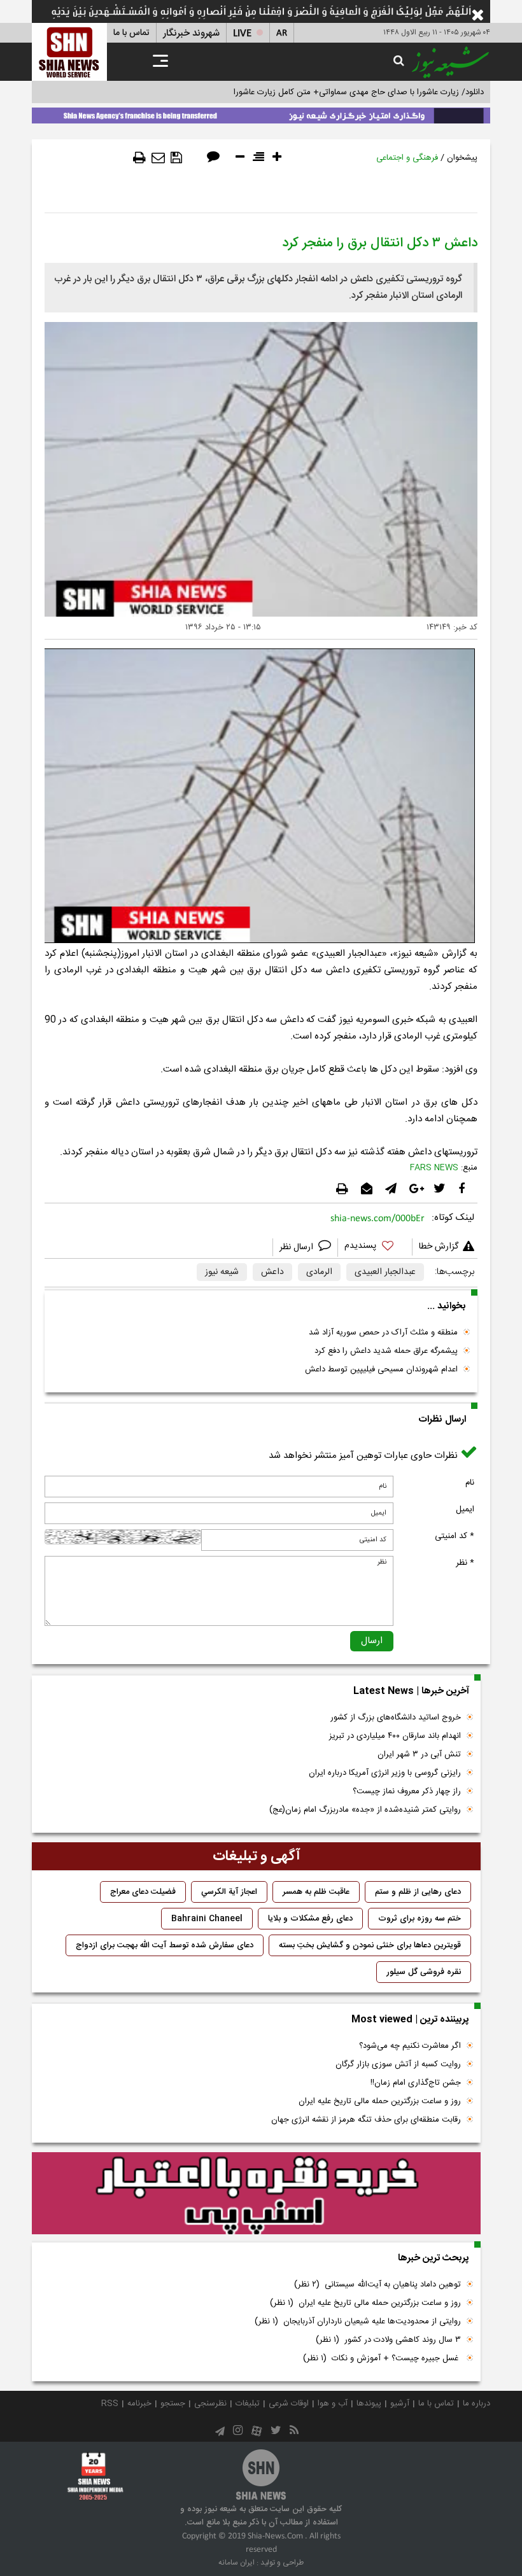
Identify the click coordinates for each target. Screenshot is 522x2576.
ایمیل (465, 1509)
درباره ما (476, 2404)
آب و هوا (333, 2404)
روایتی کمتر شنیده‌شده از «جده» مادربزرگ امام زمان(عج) (365, 1810)
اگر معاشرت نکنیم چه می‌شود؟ (410, 2046)
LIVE (242, 33)
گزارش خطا (439, 1247)
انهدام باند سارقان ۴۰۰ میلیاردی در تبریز (395, 1736)
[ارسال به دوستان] (158, 158)
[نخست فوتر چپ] (95, 2476)
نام (470, 1483)
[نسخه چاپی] (139, 158)
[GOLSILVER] (256, 2194)
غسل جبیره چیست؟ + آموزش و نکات (382, 2358)
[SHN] (69, 52)
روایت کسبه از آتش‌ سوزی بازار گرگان (398, 2064)
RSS (110, 2404)
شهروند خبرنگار (191, 33)
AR (282, 33)
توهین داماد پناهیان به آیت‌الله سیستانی (377, 2285)
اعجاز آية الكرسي (229, 1892)
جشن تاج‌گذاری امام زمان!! (414, 2083)
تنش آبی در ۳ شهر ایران (419, 1754)
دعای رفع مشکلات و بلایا (310, 1919)
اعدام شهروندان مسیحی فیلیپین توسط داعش (381, 1369)
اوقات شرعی (289, 2404)
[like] (375, 1248)
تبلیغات (248, 2404)
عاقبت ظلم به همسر (316, 1892)
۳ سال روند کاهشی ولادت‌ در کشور (388, 2340)
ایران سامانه (236, 2563)
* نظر (465, 1563)
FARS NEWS (434, 1168)
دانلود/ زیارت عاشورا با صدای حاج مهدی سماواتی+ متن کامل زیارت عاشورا (359, 92)
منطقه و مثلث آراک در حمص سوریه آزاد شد (383, 1333)
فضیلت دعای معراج (143, 1892)
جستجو (173, 2404)
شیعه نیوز (222, 1272)
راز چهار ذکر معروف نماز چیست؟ (407, 1791)
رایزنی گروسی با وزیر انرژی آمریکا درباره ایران (385, 1773)
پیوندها (369, 2404)
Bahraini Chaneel (207, 1919)
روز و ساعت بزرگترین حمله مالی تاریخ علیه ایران (380, 2101)
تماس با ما (131, 33)
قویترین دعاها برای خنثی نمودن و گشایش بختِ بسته (370, 1945)
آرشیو (400, 2404)
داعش (272, 1272)
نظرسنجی (210, 2404)
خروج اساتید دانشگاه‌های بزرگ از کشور (396, 1718)
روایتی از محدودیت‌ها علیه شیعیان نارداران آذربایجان (358, 2321)
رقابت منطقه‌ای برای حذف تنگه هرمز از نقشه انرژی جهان (366, 2120)
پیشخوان (462, 158)
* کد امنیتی (455, 1536)
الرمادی (319, 1272)
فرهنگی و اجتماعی (407, 158)
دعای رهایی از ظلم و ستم (418, 1892)
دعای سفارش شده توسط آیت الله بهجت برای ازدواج (165, 1945)
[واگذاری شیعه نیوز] (261, 113)
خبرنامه (139, 2404)
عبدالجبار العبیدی (385, 1272)
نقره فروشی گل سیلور (424, 1972)
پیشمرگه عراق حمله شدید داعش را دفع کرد (386, 1351)
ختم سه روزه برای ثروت (420, 1919)
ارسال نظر (298, 1247)
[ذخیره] (176, 158)
